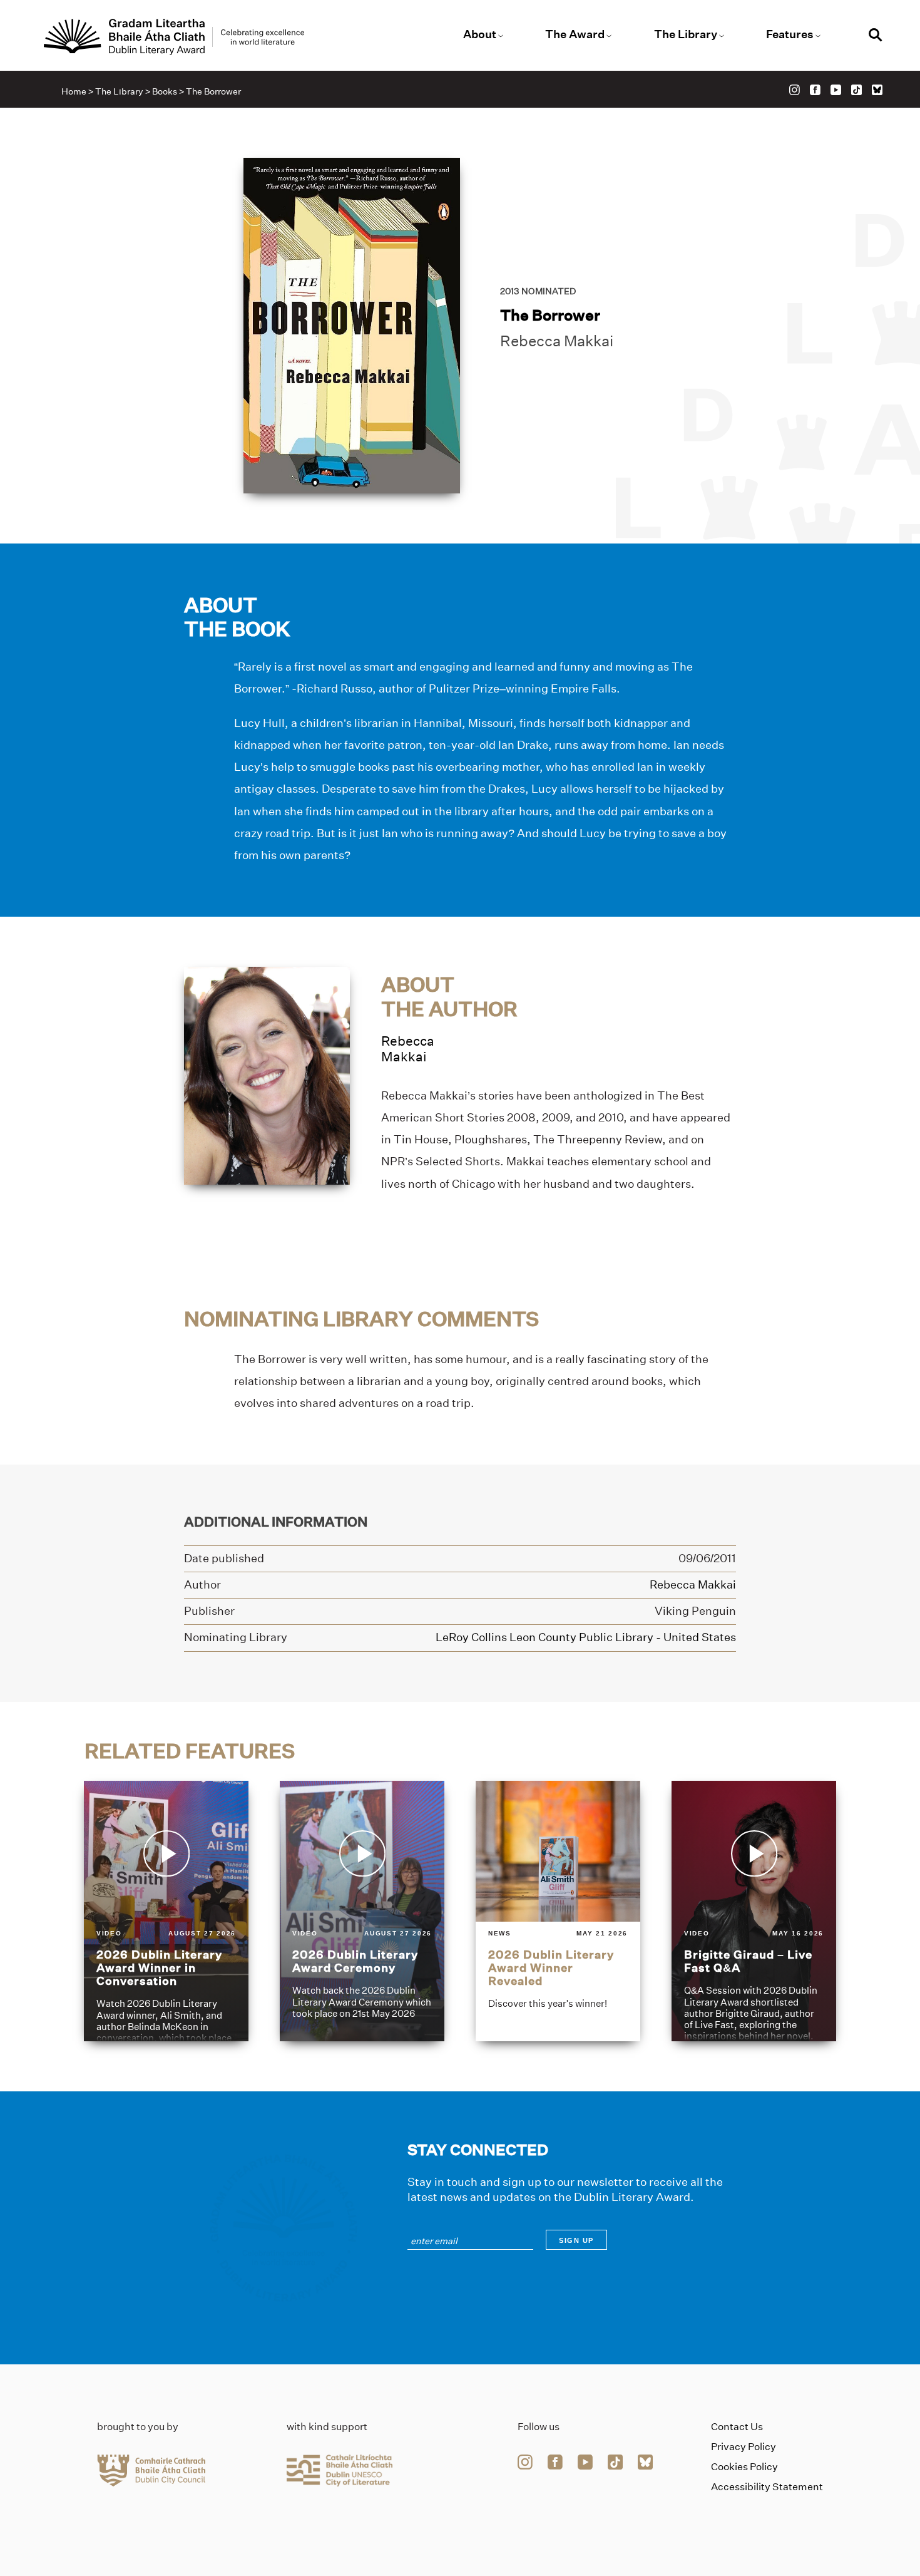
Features (790, 34)
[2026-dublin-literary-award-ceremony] (362, 1911)
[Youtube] (836, 90)
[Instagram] (795, 90)
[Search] (876, 37)
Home (74, 91)
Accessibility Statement (767, 2487)
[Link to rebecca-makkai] (267, 1075)
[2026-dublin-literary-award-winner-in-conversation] (166, 1911)
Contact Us (737, 2427)
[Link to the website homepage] (174, 37)
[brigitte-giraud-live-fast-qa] (754, 1911)
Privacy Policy (744, 2447)
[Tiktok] (856, 90)
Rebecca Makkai (557, 341)
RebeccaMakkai (408, 1049)
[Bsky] (877, 90)
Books (165, 91)
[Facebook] (815, 90)
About (480, 34)
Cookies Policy (744, 2467)
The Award (575, 34)
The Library (686, 34)
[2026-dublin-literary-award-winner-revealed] (558, 1911)
